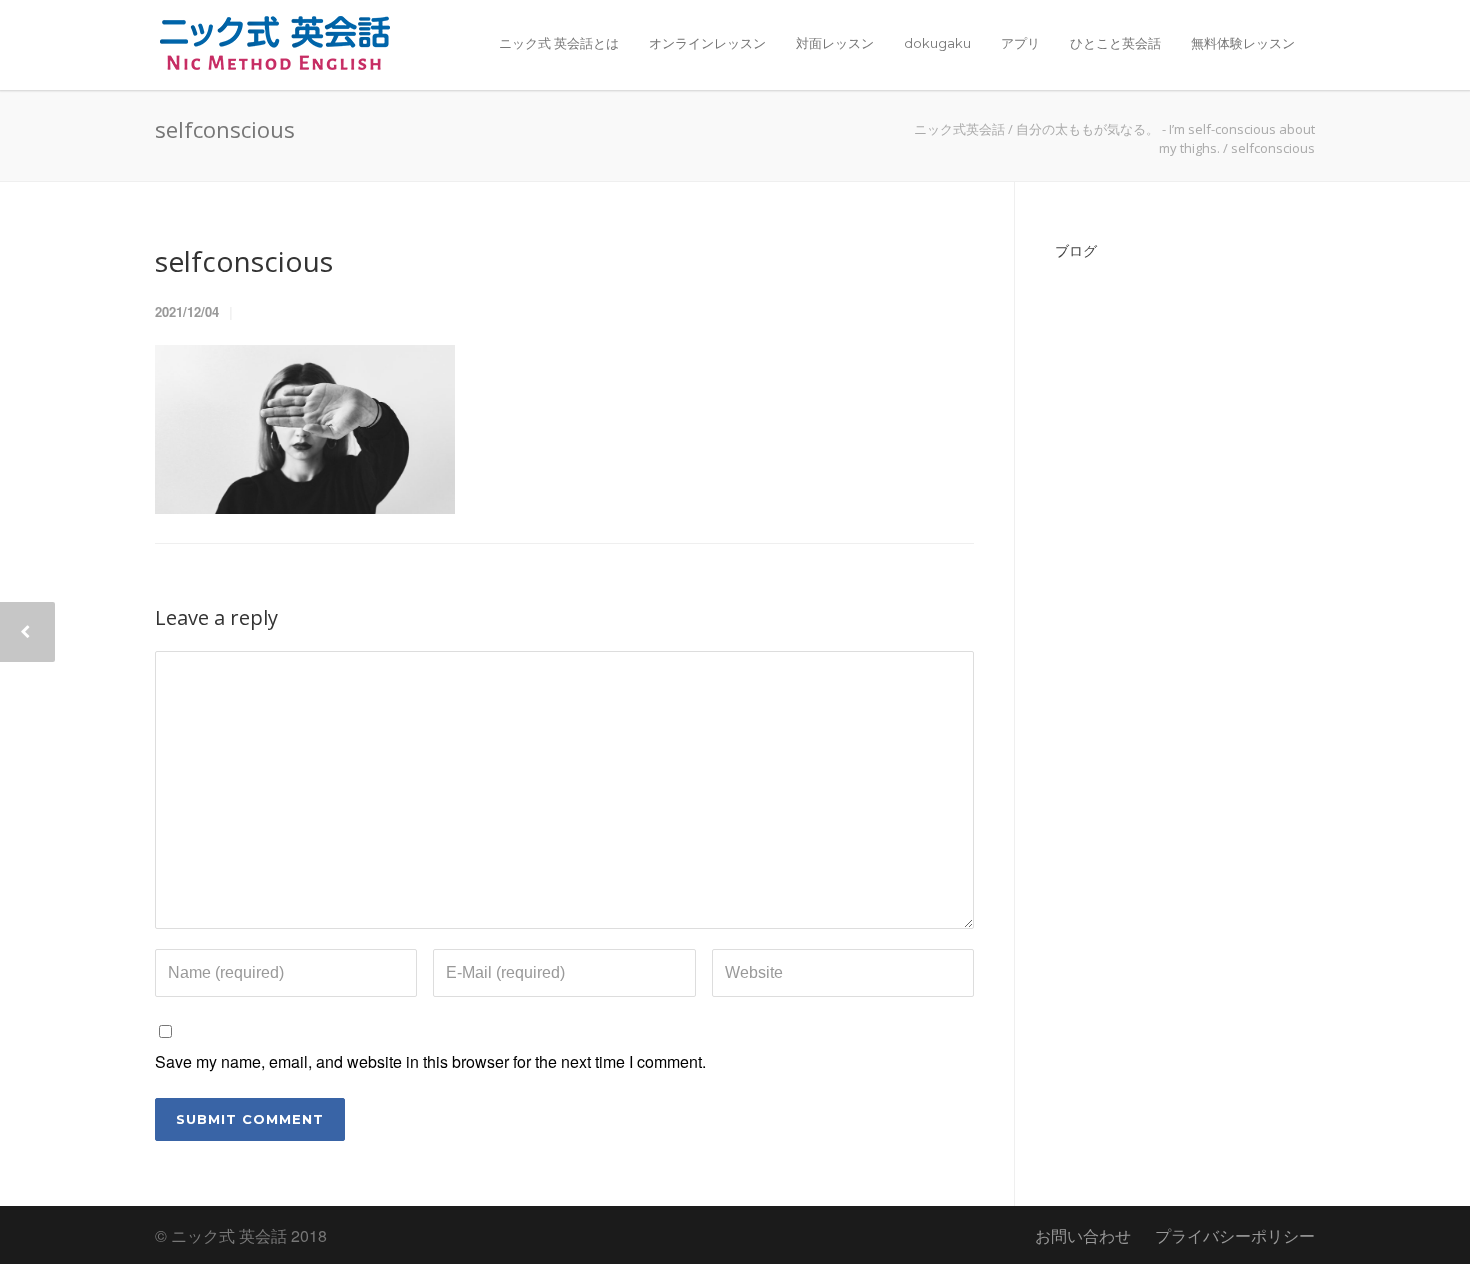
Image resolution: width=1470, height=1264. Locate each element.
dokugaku (937, 43)
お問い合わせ (1083, 1235)
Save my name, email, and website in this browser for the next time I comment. (430, 1061)
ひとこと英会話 (1115, 43)
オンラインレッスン (707, 43)
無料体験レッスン (1243, 43)
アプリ (1020, 43)
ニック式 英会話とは (559, 43)
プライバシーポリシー (1235, 1235)
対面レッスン (835, 43)
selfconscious (244, 261)
